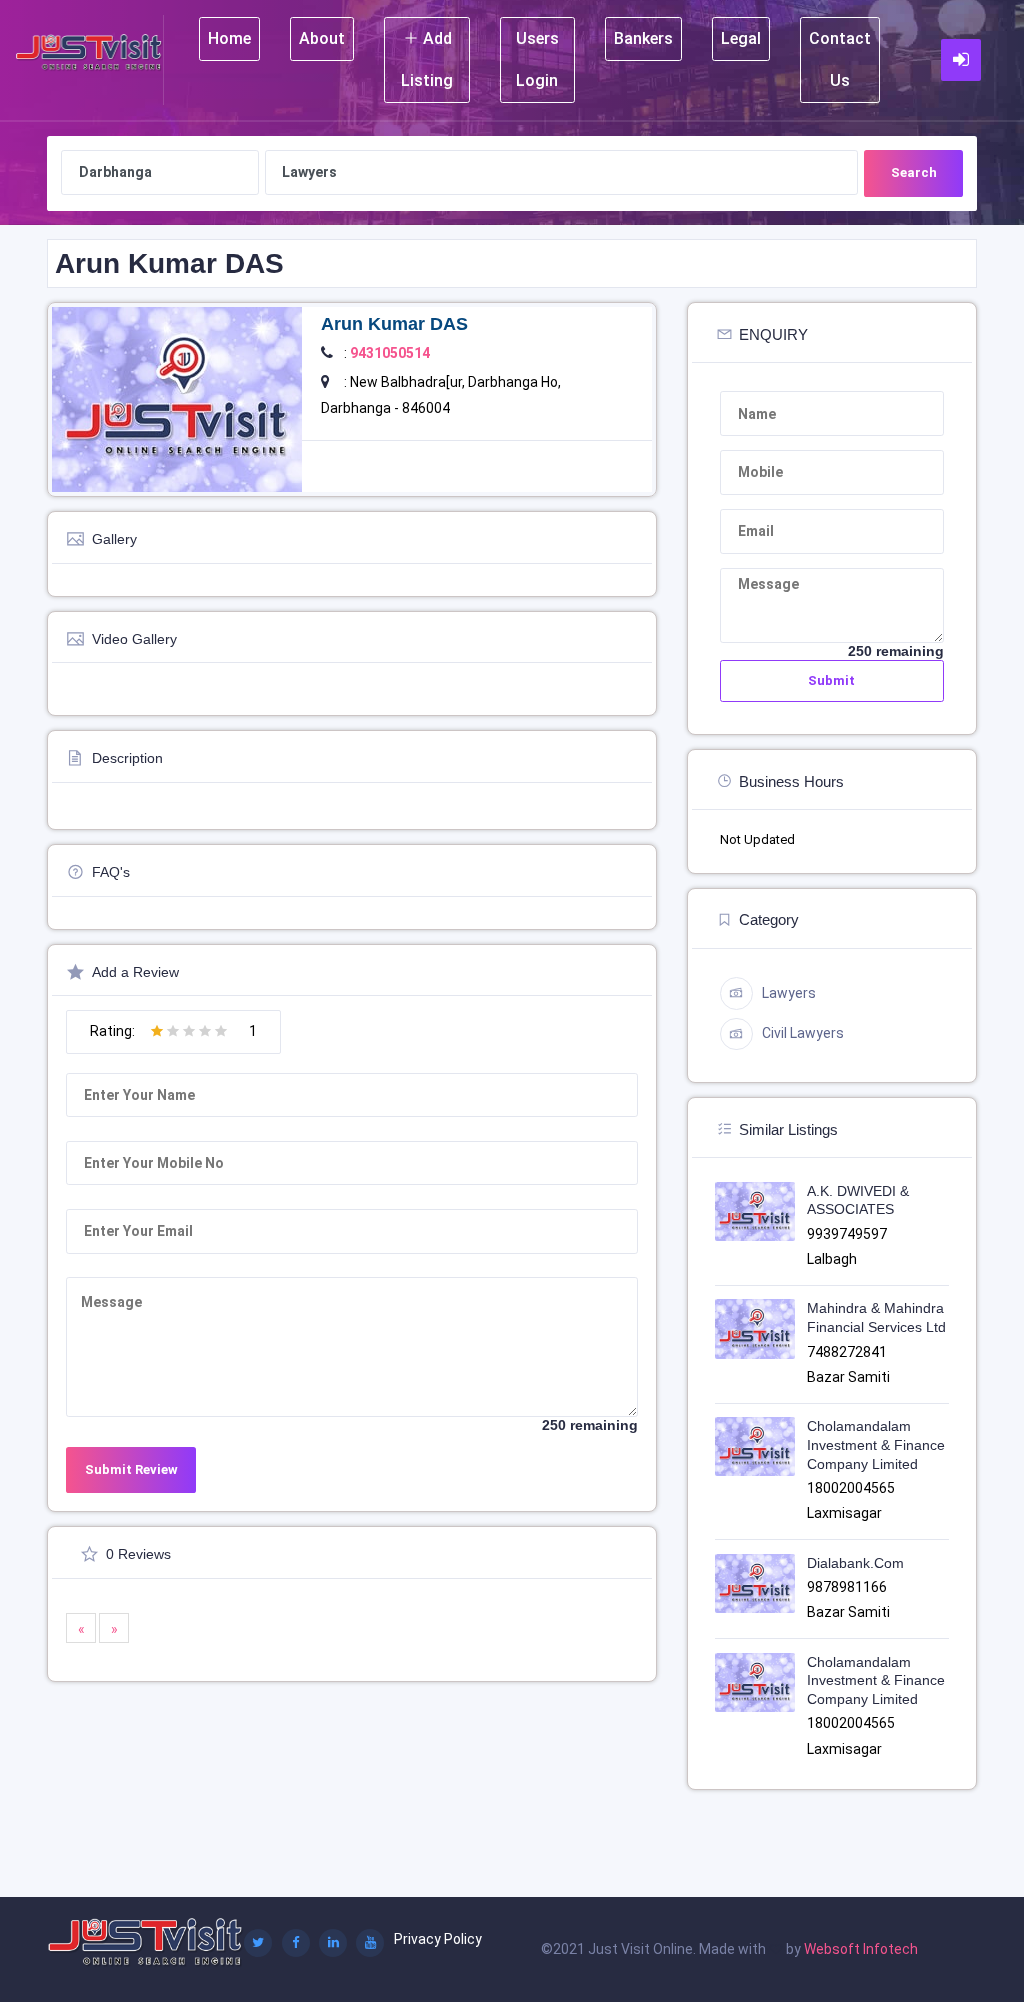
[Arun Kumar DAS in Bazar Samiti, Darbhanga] (177, 398)
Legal (741, 38)
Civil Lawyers (803, 1033)
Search (914, 172)
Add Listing (427, 59)
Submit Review (131, 1469)
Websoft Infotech (861, 1949)
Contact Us (840, 59)
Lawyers (789, 993)
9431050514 (390, 353)
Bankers (643, 38)
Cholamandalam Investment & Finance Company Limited (876, 1444)
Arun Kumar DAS (394, 324)
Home (229, 38)
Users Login (537, 59)
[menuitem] (229, 60)
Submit (831, 680)
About (322, 38)
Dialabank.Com (855, 1563)
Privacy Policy (438, 1939)
